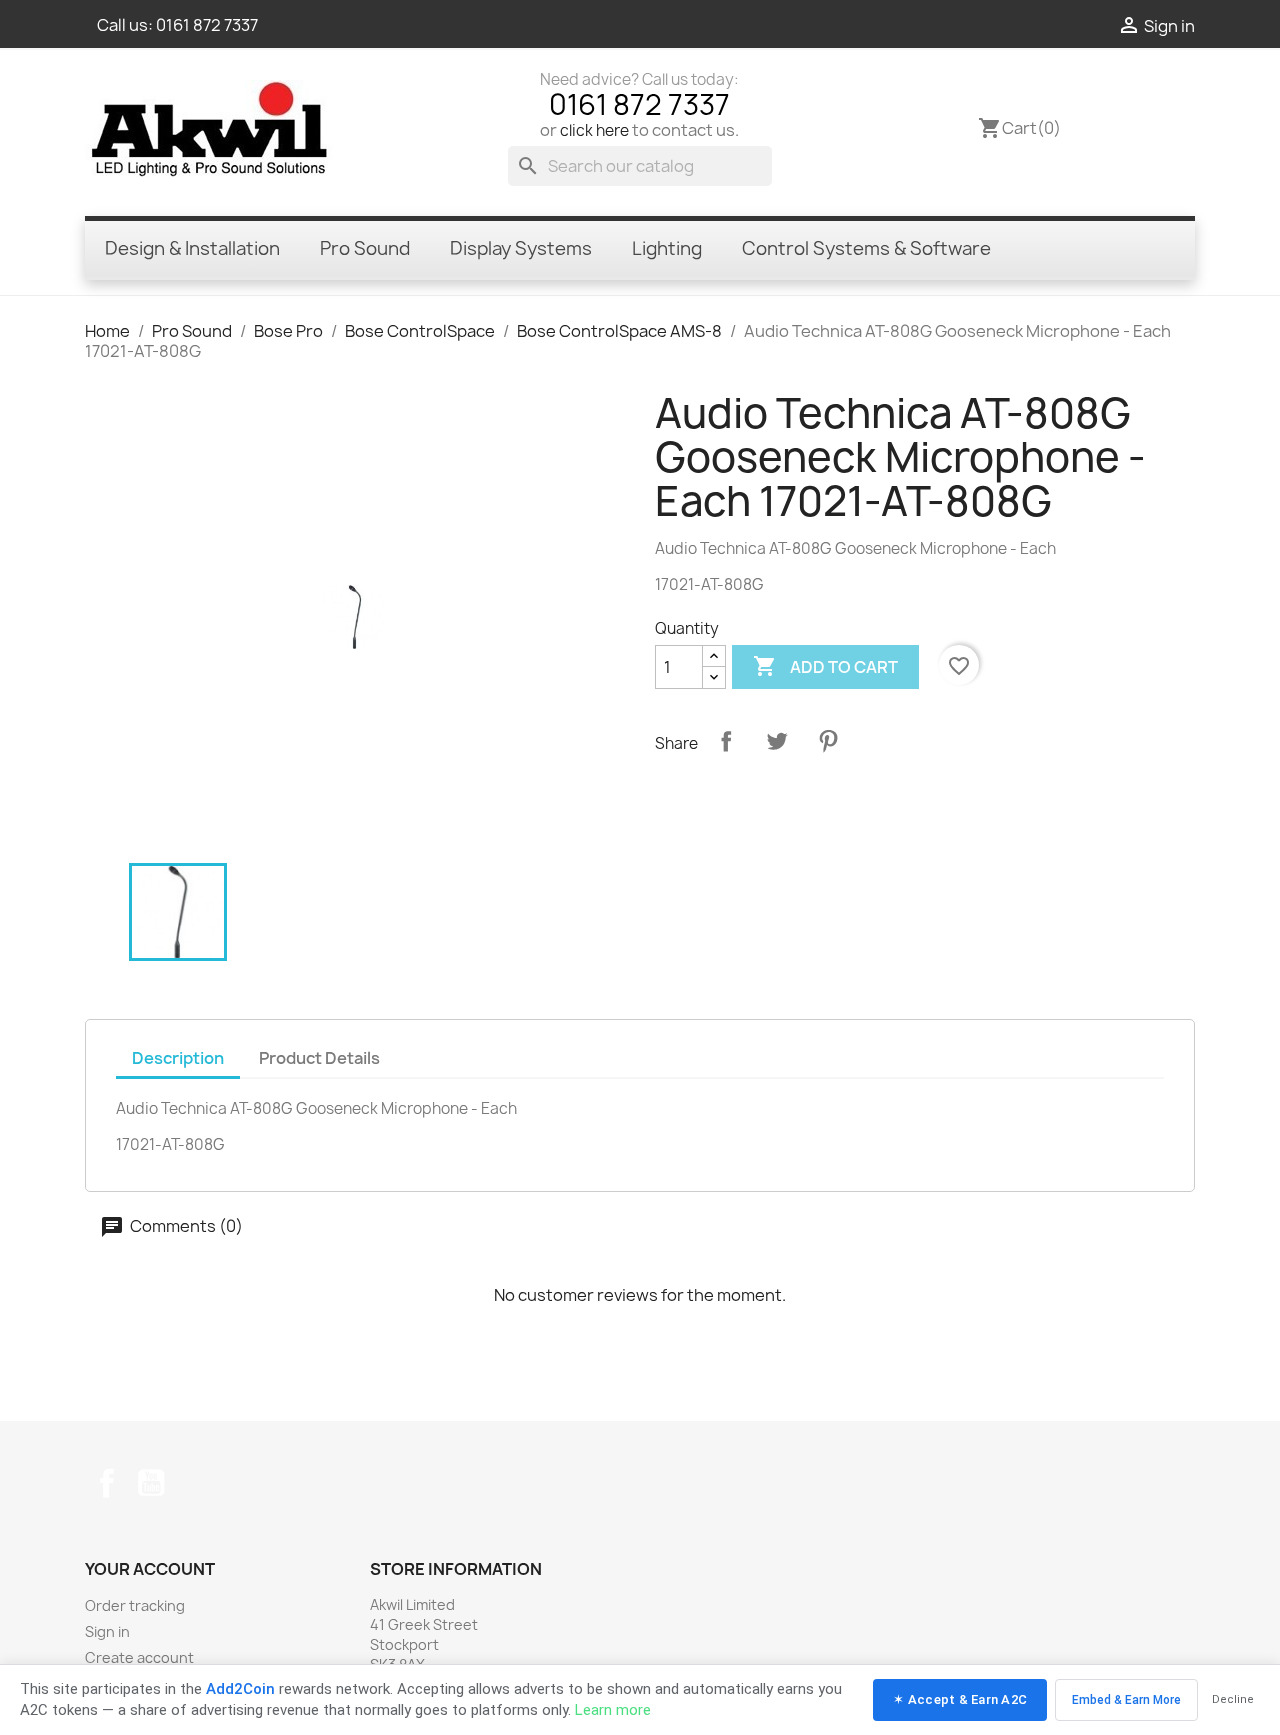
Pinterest (828, 741)
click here (594, 130)
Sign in (107, 1631)
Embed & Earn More (1126, 1700)
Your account (150, 1569)
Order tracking (135, 1605)
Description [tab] (178, 1058)
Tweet (777, 741)
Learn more (613, 1710)
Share (726, 741)
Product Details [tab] (319, 1058)
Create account (139, 1657)
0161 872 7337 (207, 25)
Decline (1233, 1699)
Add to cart (825, 666)
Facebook (107, 1483)
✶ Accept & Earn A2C (960, 1699)
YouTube (151, 1483)
